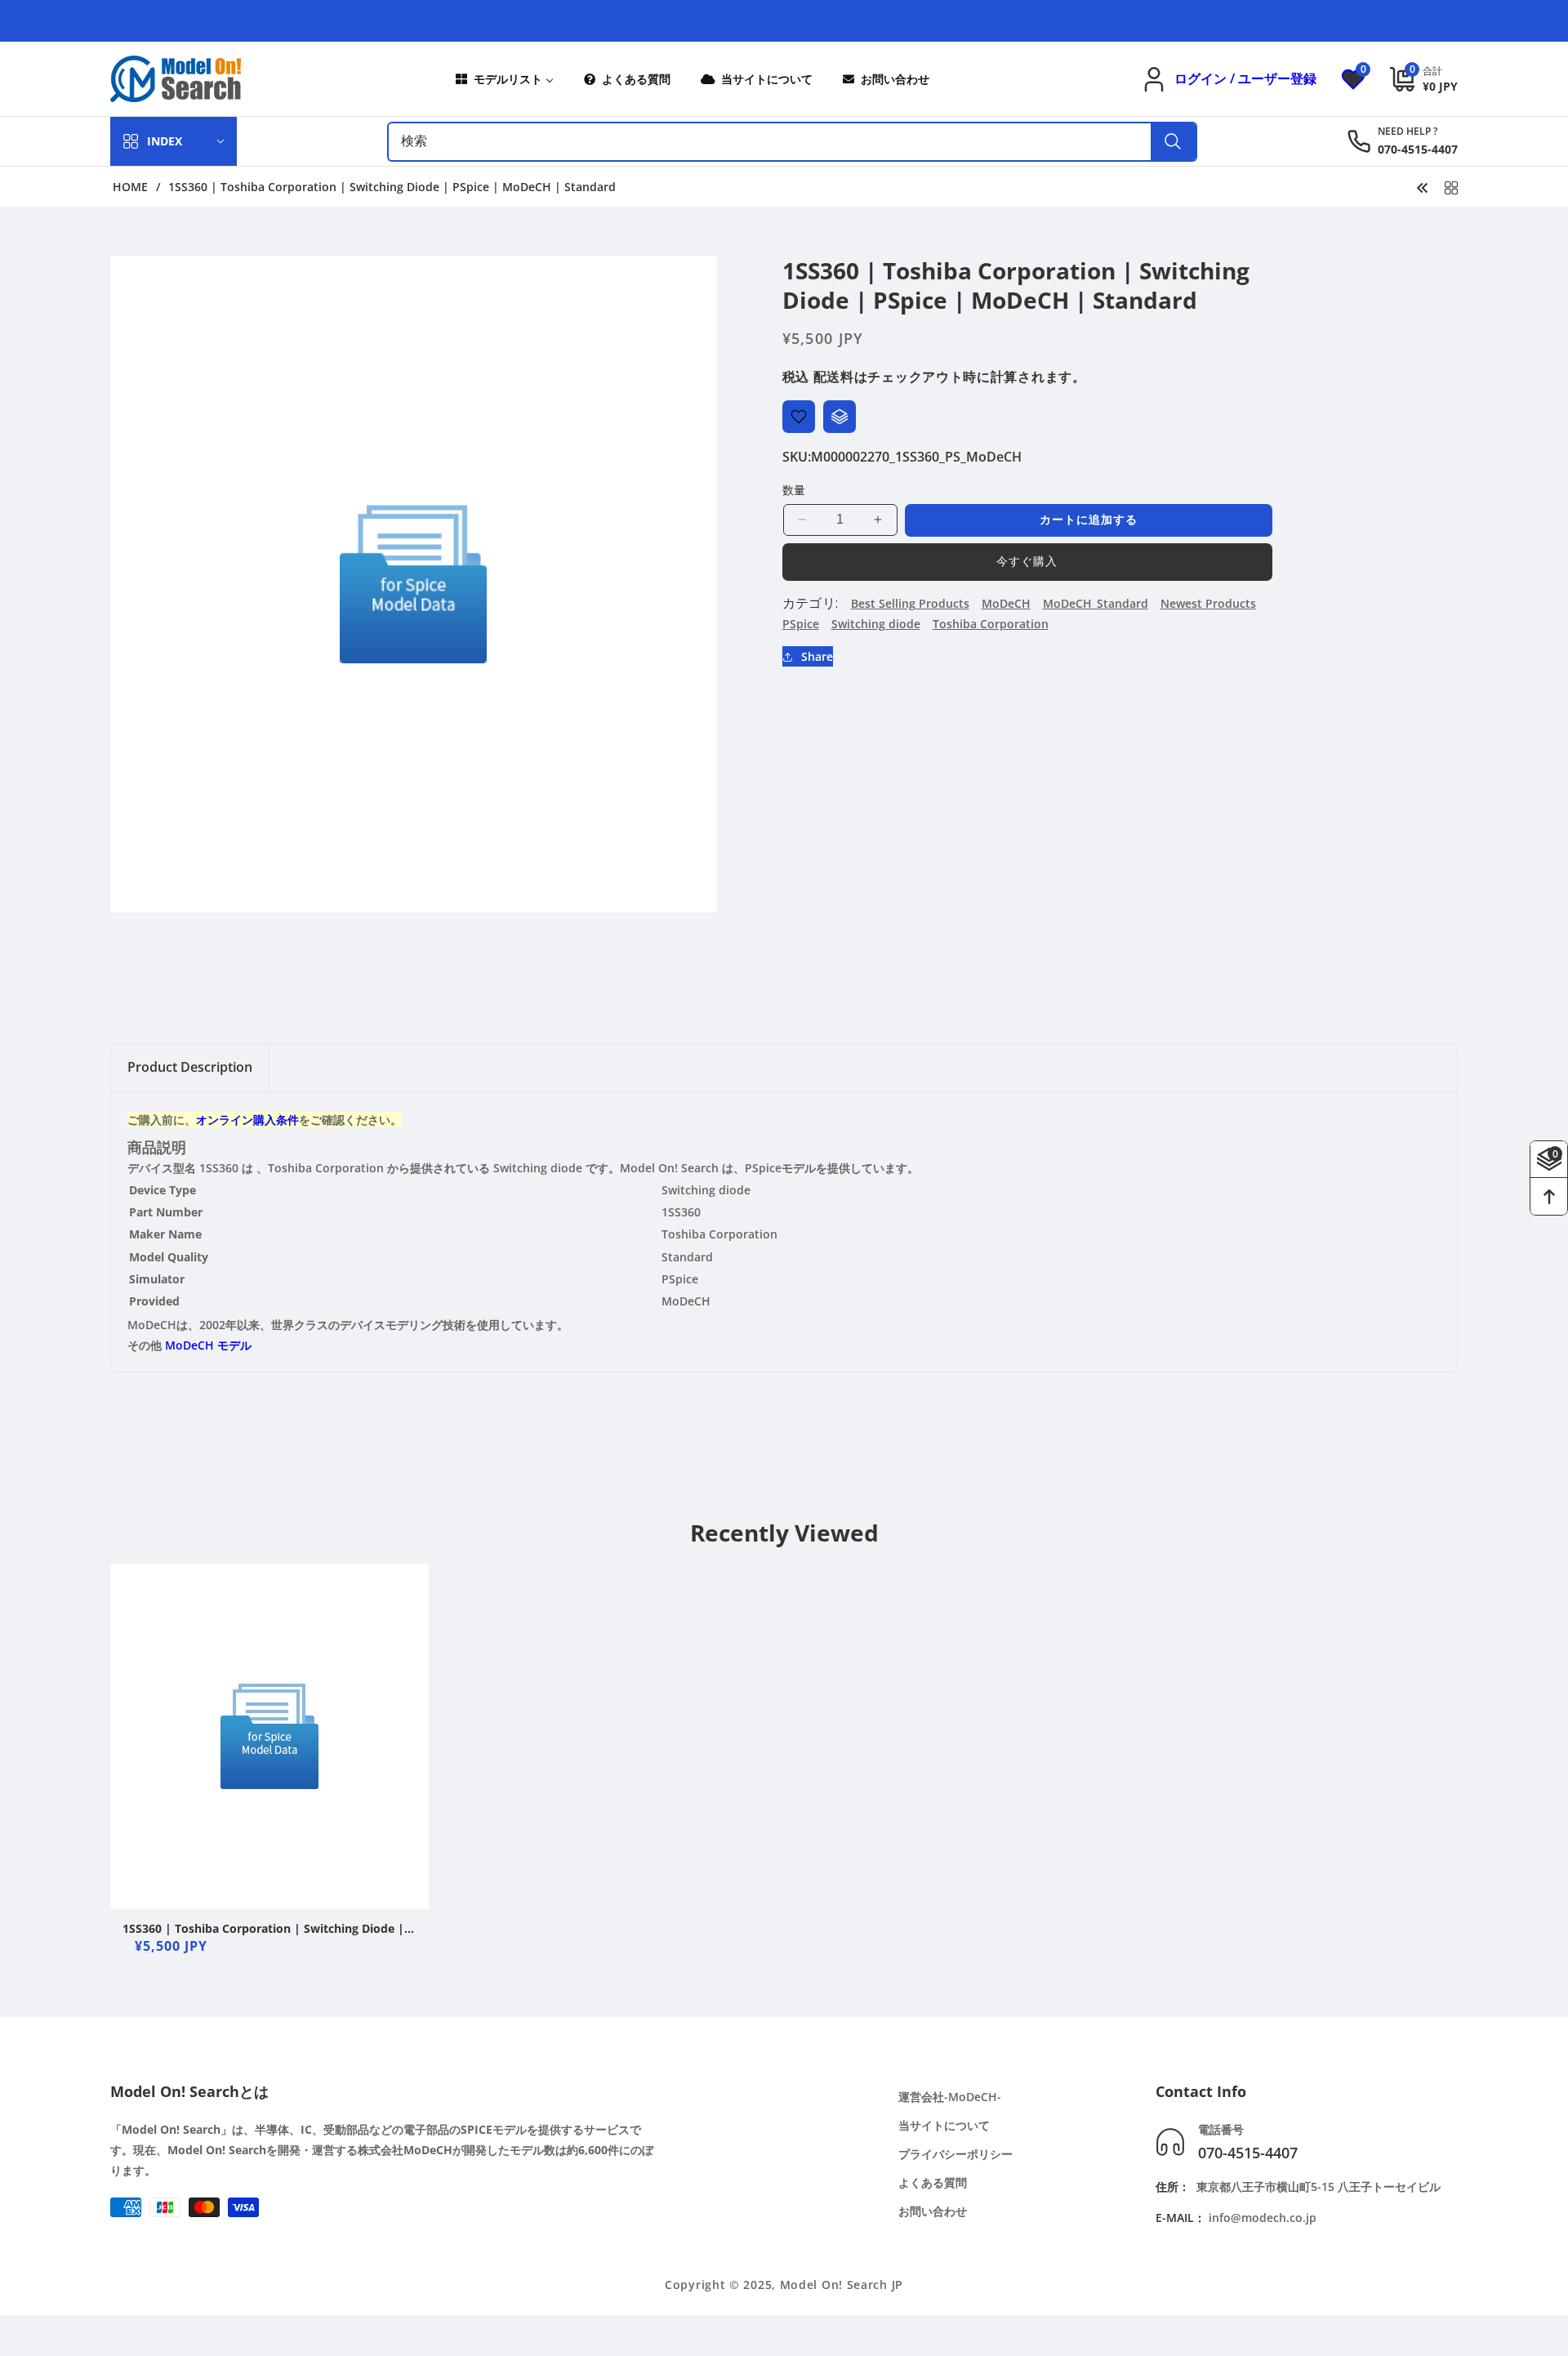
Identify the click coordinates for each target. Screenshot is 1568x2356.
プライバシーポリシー (955, 2154)
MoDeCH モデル (208, 1345)
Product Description (190, 1067)
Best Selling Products (910, 603)
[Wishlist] (799, 417)
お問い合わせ (933, 2211)
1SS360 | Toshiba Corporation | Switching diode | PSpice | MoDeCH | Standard (263, 1929)
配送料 (834, 377)
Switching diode (876, 624)
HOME (130, 187)
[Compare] (840, 417)
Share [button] (817, 656)
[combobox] (792, 142)
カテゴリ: (811, 603)
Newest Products (1208, 603)
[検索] (1173, 142)
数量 (794, 490)
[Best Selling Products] (1451, 186)
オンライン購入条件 (247, 1120)
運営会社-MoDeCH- (950, 2097)
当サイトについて (944, 2125)
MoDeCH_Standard (1096, 603)
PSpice (801, 624)
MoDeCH (1006, 603)
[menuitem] (503, 79)
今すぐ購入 (1027, 561)
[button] (1412, 79)
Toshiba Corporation (991, 624)
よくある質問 (933, 2182)
